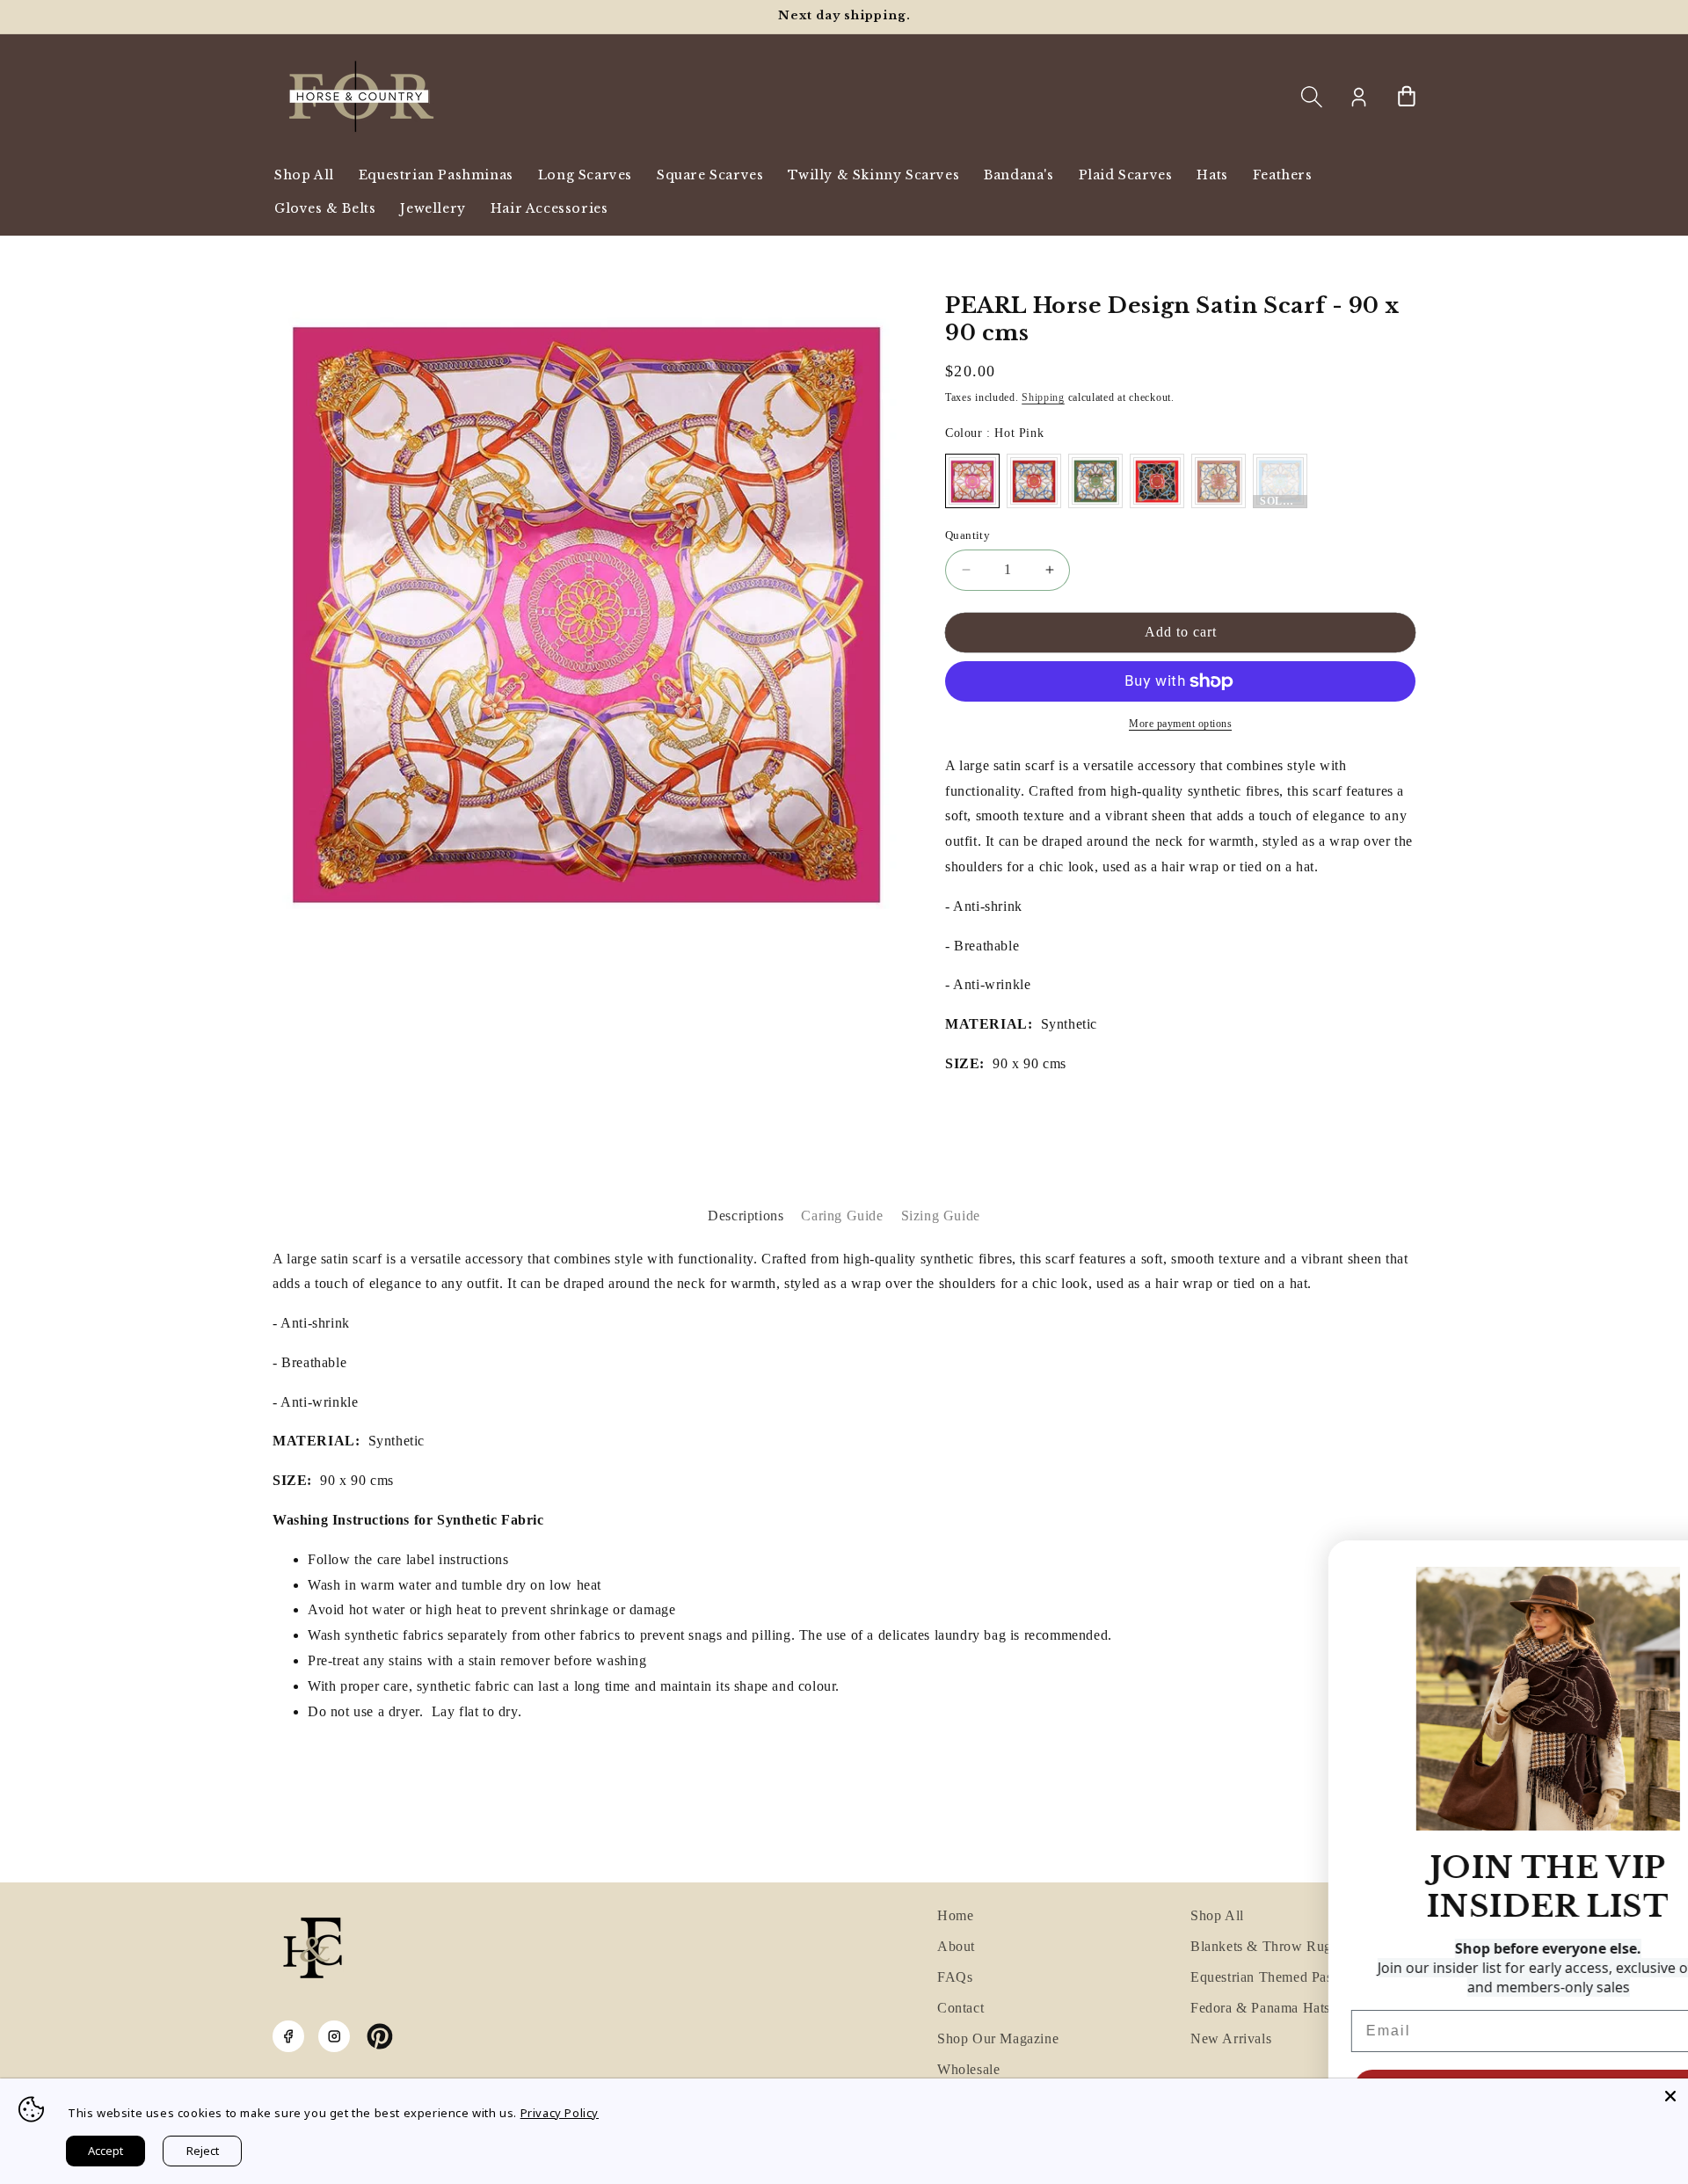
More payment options (1180, 724)
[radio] (972, 481)
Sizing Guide (941, 1216)
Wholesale (968, 2069)
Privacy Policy (560, 2113)
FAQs (955, 1977)
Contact (960, 2008)
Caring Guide (842, 1216)
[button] (1312, 97)
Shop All (1217, 1915)
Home (955, 1915)
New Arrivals (1231, 2038)
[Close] (1670, 2096)
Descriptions (746, 1216)
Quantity (968, 535)
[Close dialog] (1666, 1562)
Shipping (1043, 397)
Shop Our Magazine (998, 2038)
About (956, 1946)
